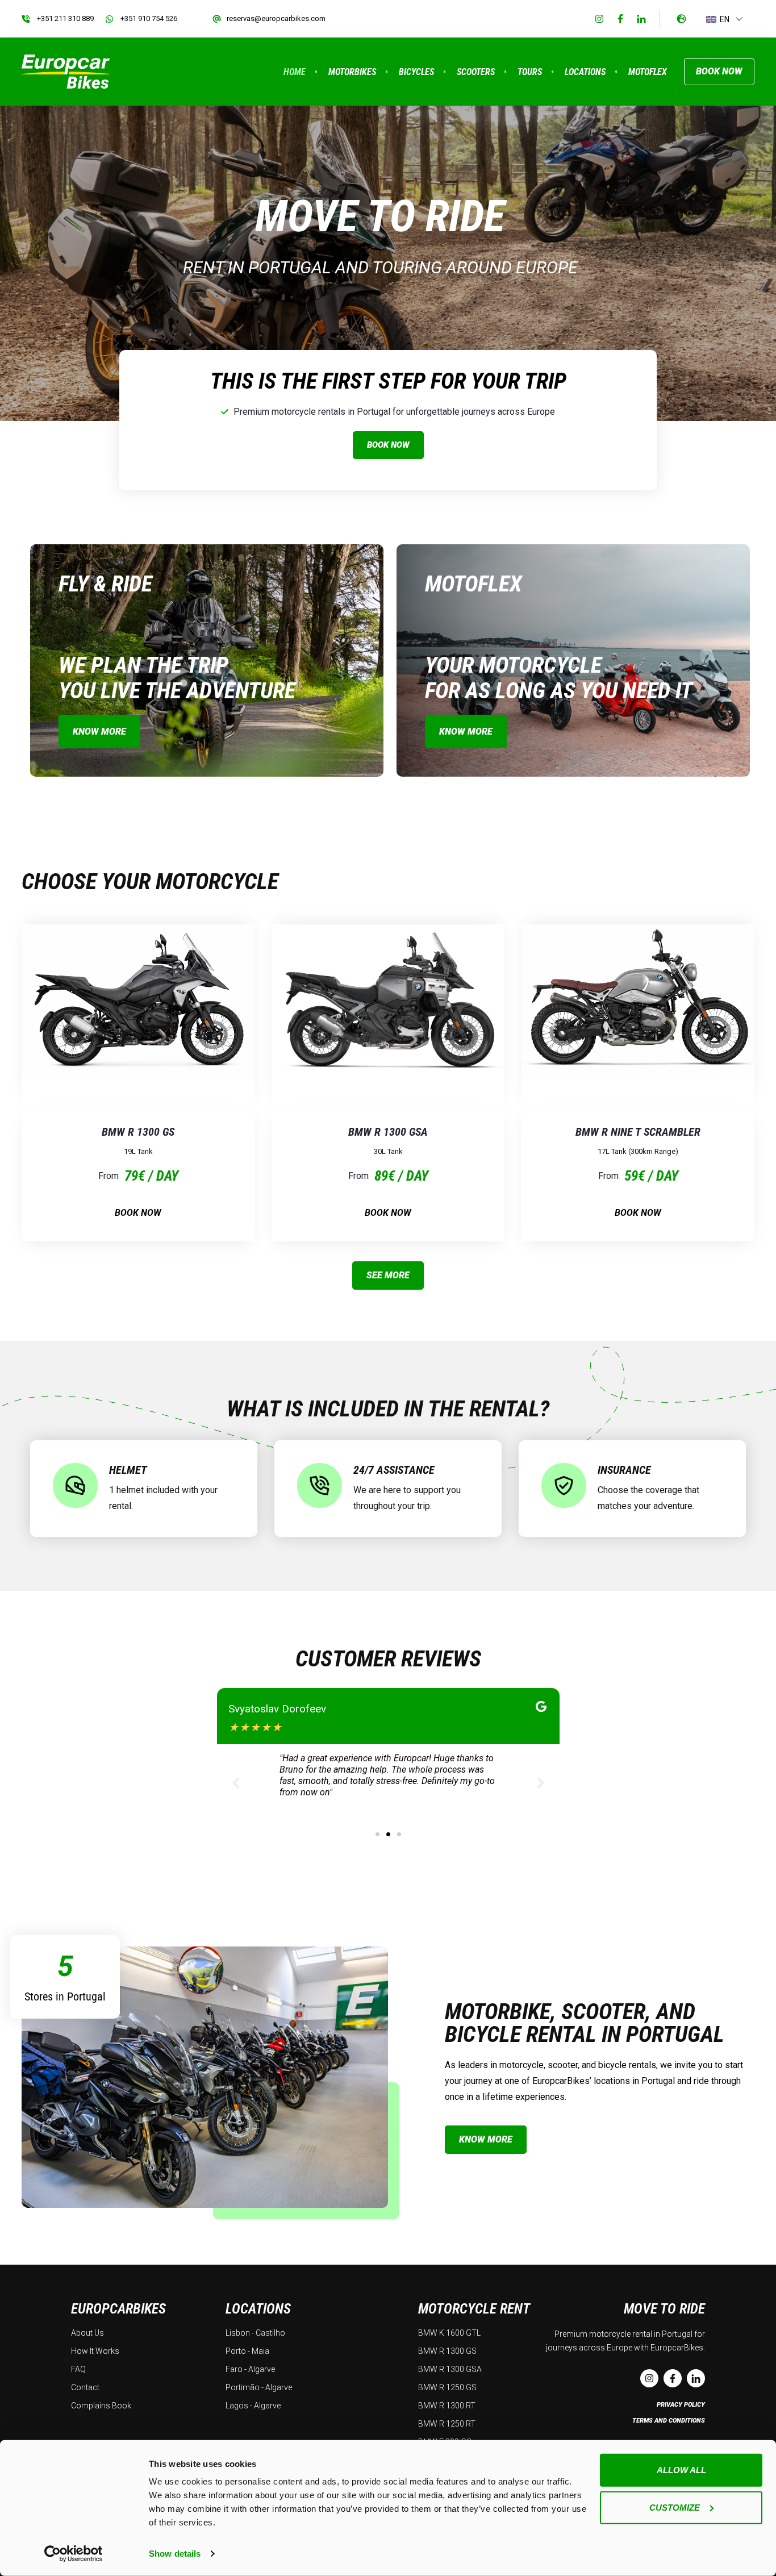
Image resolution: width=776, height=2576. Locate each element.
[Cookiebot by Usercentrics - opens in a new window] (74, 2554)
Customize (675, 2507)
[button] (377, 1834)
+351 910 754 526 (149, 18)
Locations (585, 72)
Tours (530, 72)
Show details (175, 2554)
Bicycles (416, 72)
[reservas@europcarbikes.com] (217, 19)
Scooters (476, 72)
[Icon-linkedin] (641, 19)
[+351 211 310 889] (26, 19)
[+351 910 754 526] (109, 19)
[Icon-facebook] (620, 19)
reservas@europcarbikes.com (276, 18)
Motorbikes (352, 72)
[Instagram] (599, 19)
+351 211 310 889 (65, 18)
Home (295, 72)
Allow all (681, 2470)
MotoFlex (648, 72)
